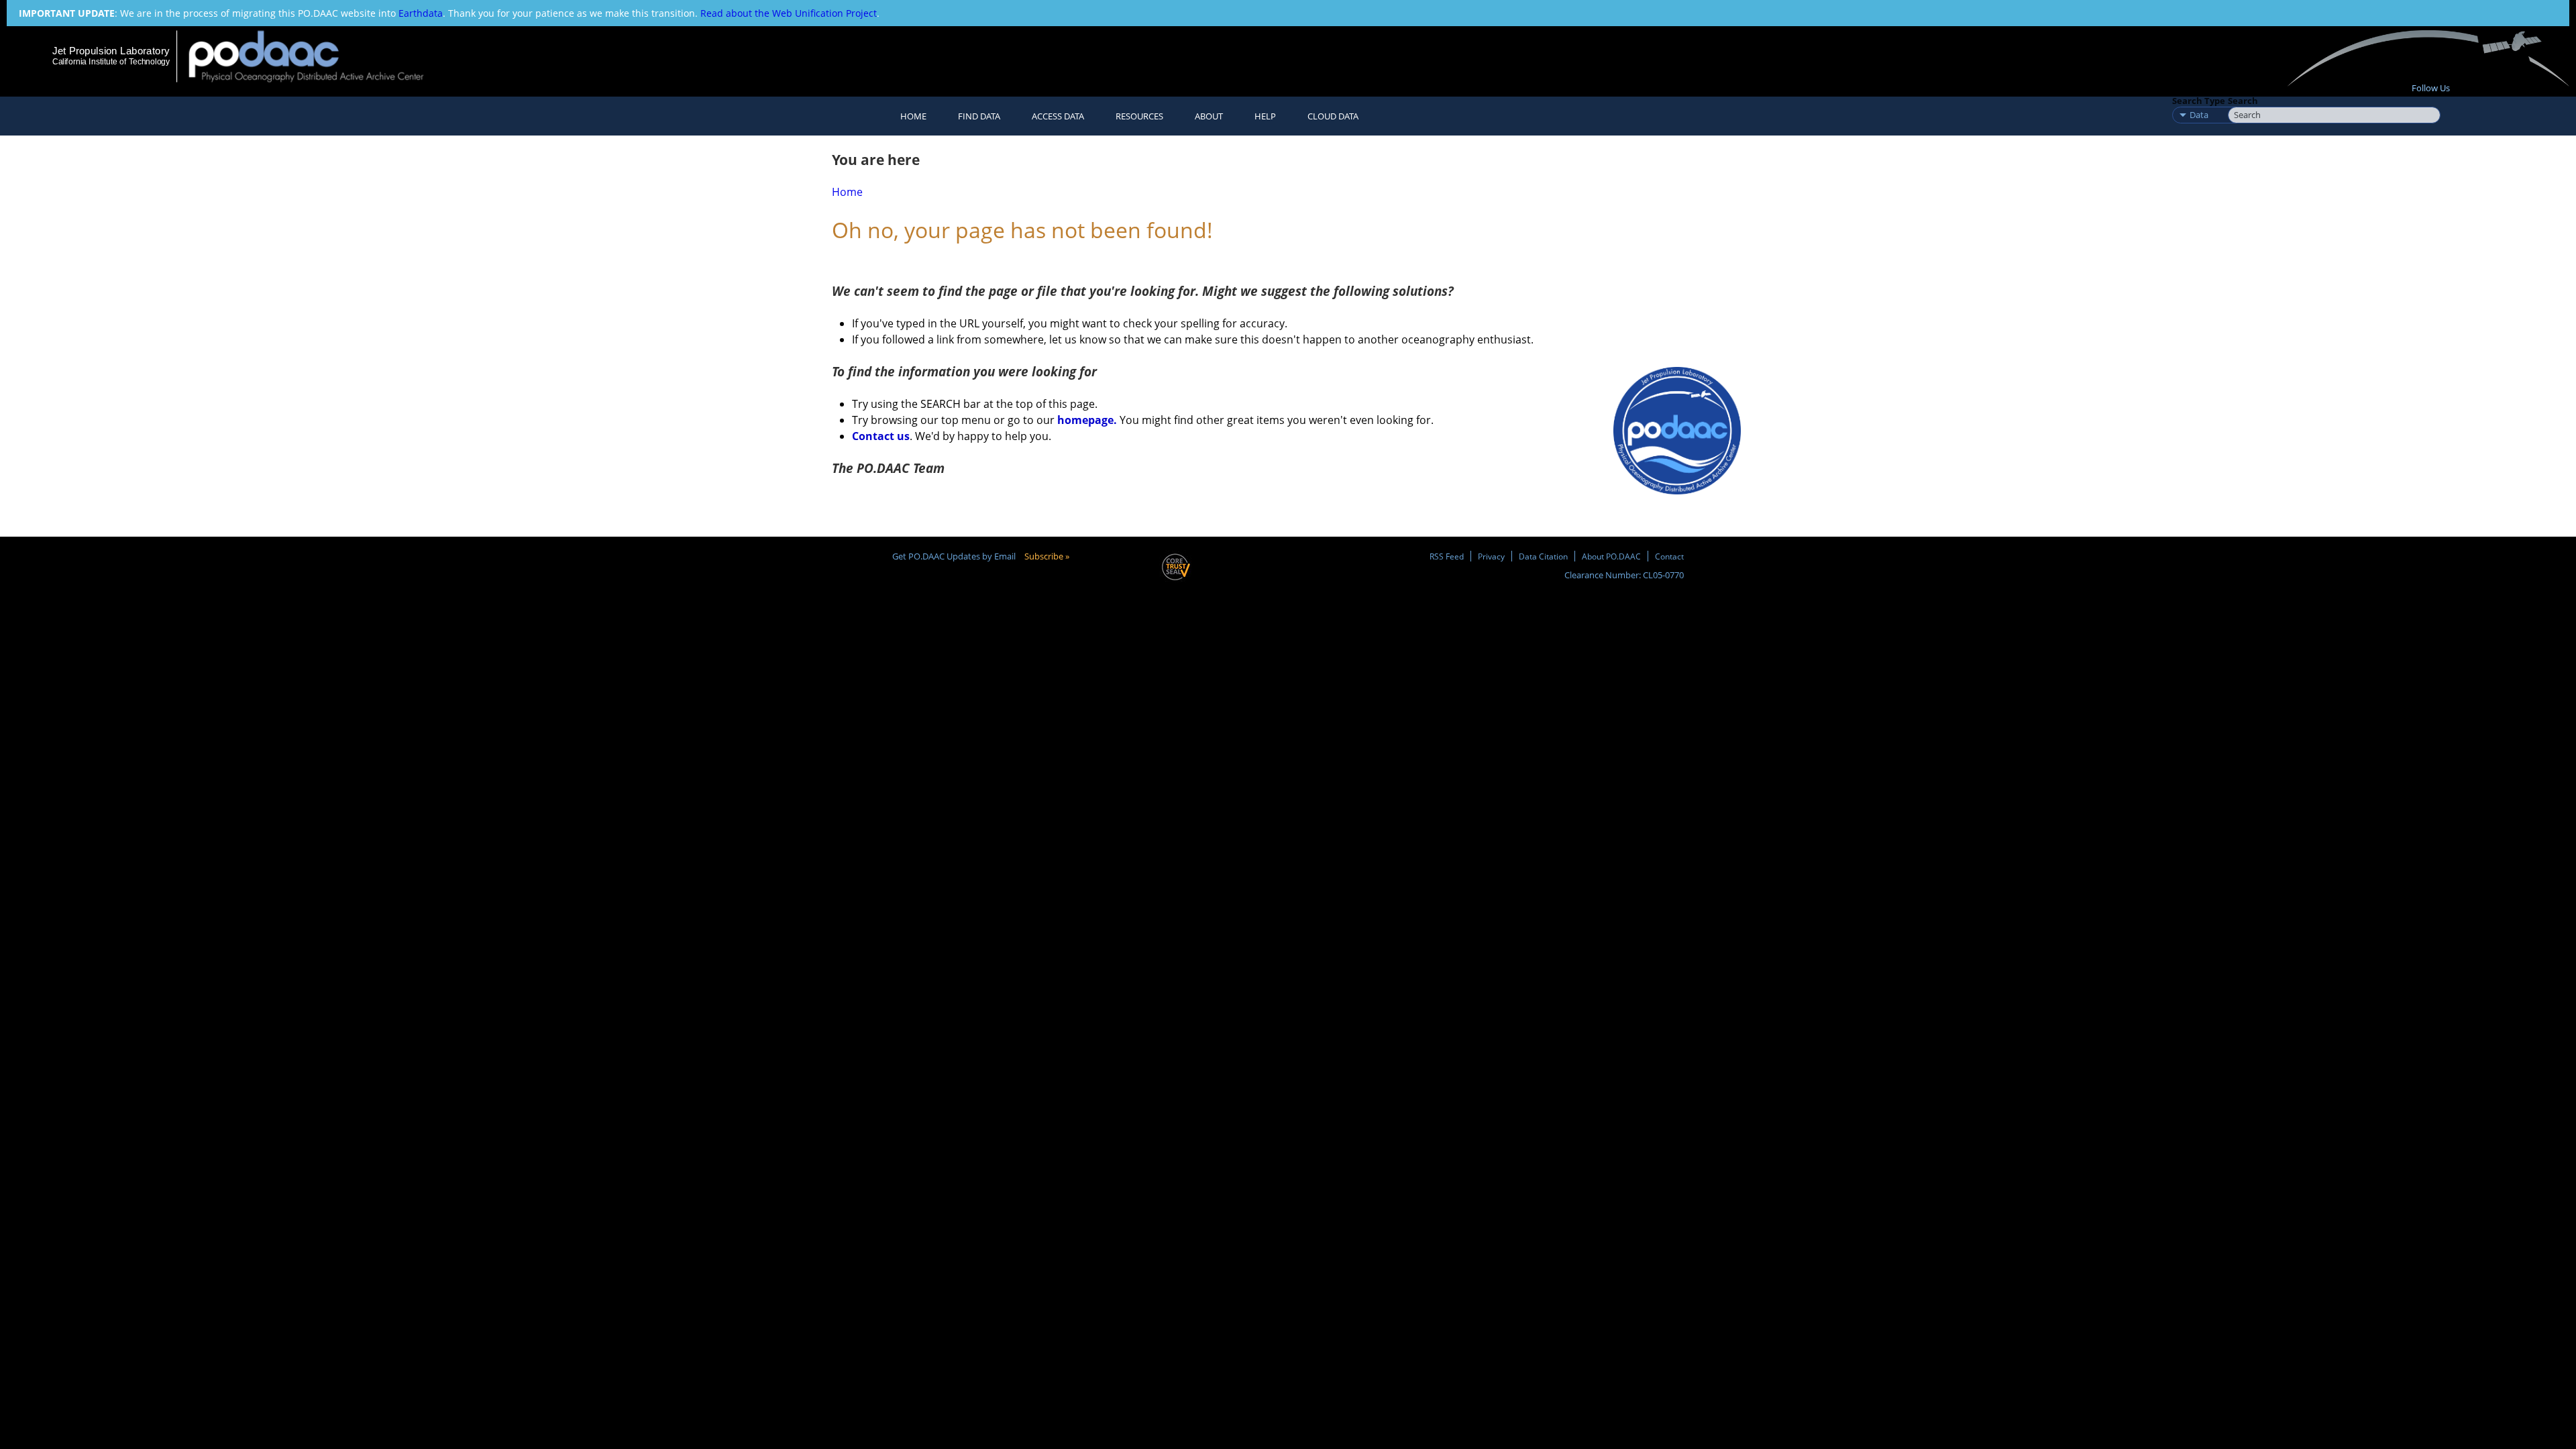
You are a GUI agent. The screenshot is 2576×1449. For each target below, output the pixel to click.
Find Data (979, 116)
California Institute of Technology (111, 62)
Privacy (1491, 556)
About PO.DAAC (1611, 556)
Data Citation (1543, 556)
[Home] (318, 56)
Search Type (2199, 101)
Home (913, 116)
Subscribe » (1047, 556)
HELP (1265, 116)
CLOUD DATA (1333, 116)
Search (2243, 101)
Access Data (1058, 116)
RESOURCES (1139, 116)
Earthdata (421, 13)
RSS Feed (1447, 556)
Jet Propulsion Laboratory (111, 51)
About (1209, 116)
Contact (1669, 556)
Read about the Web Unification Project (789, 13)
